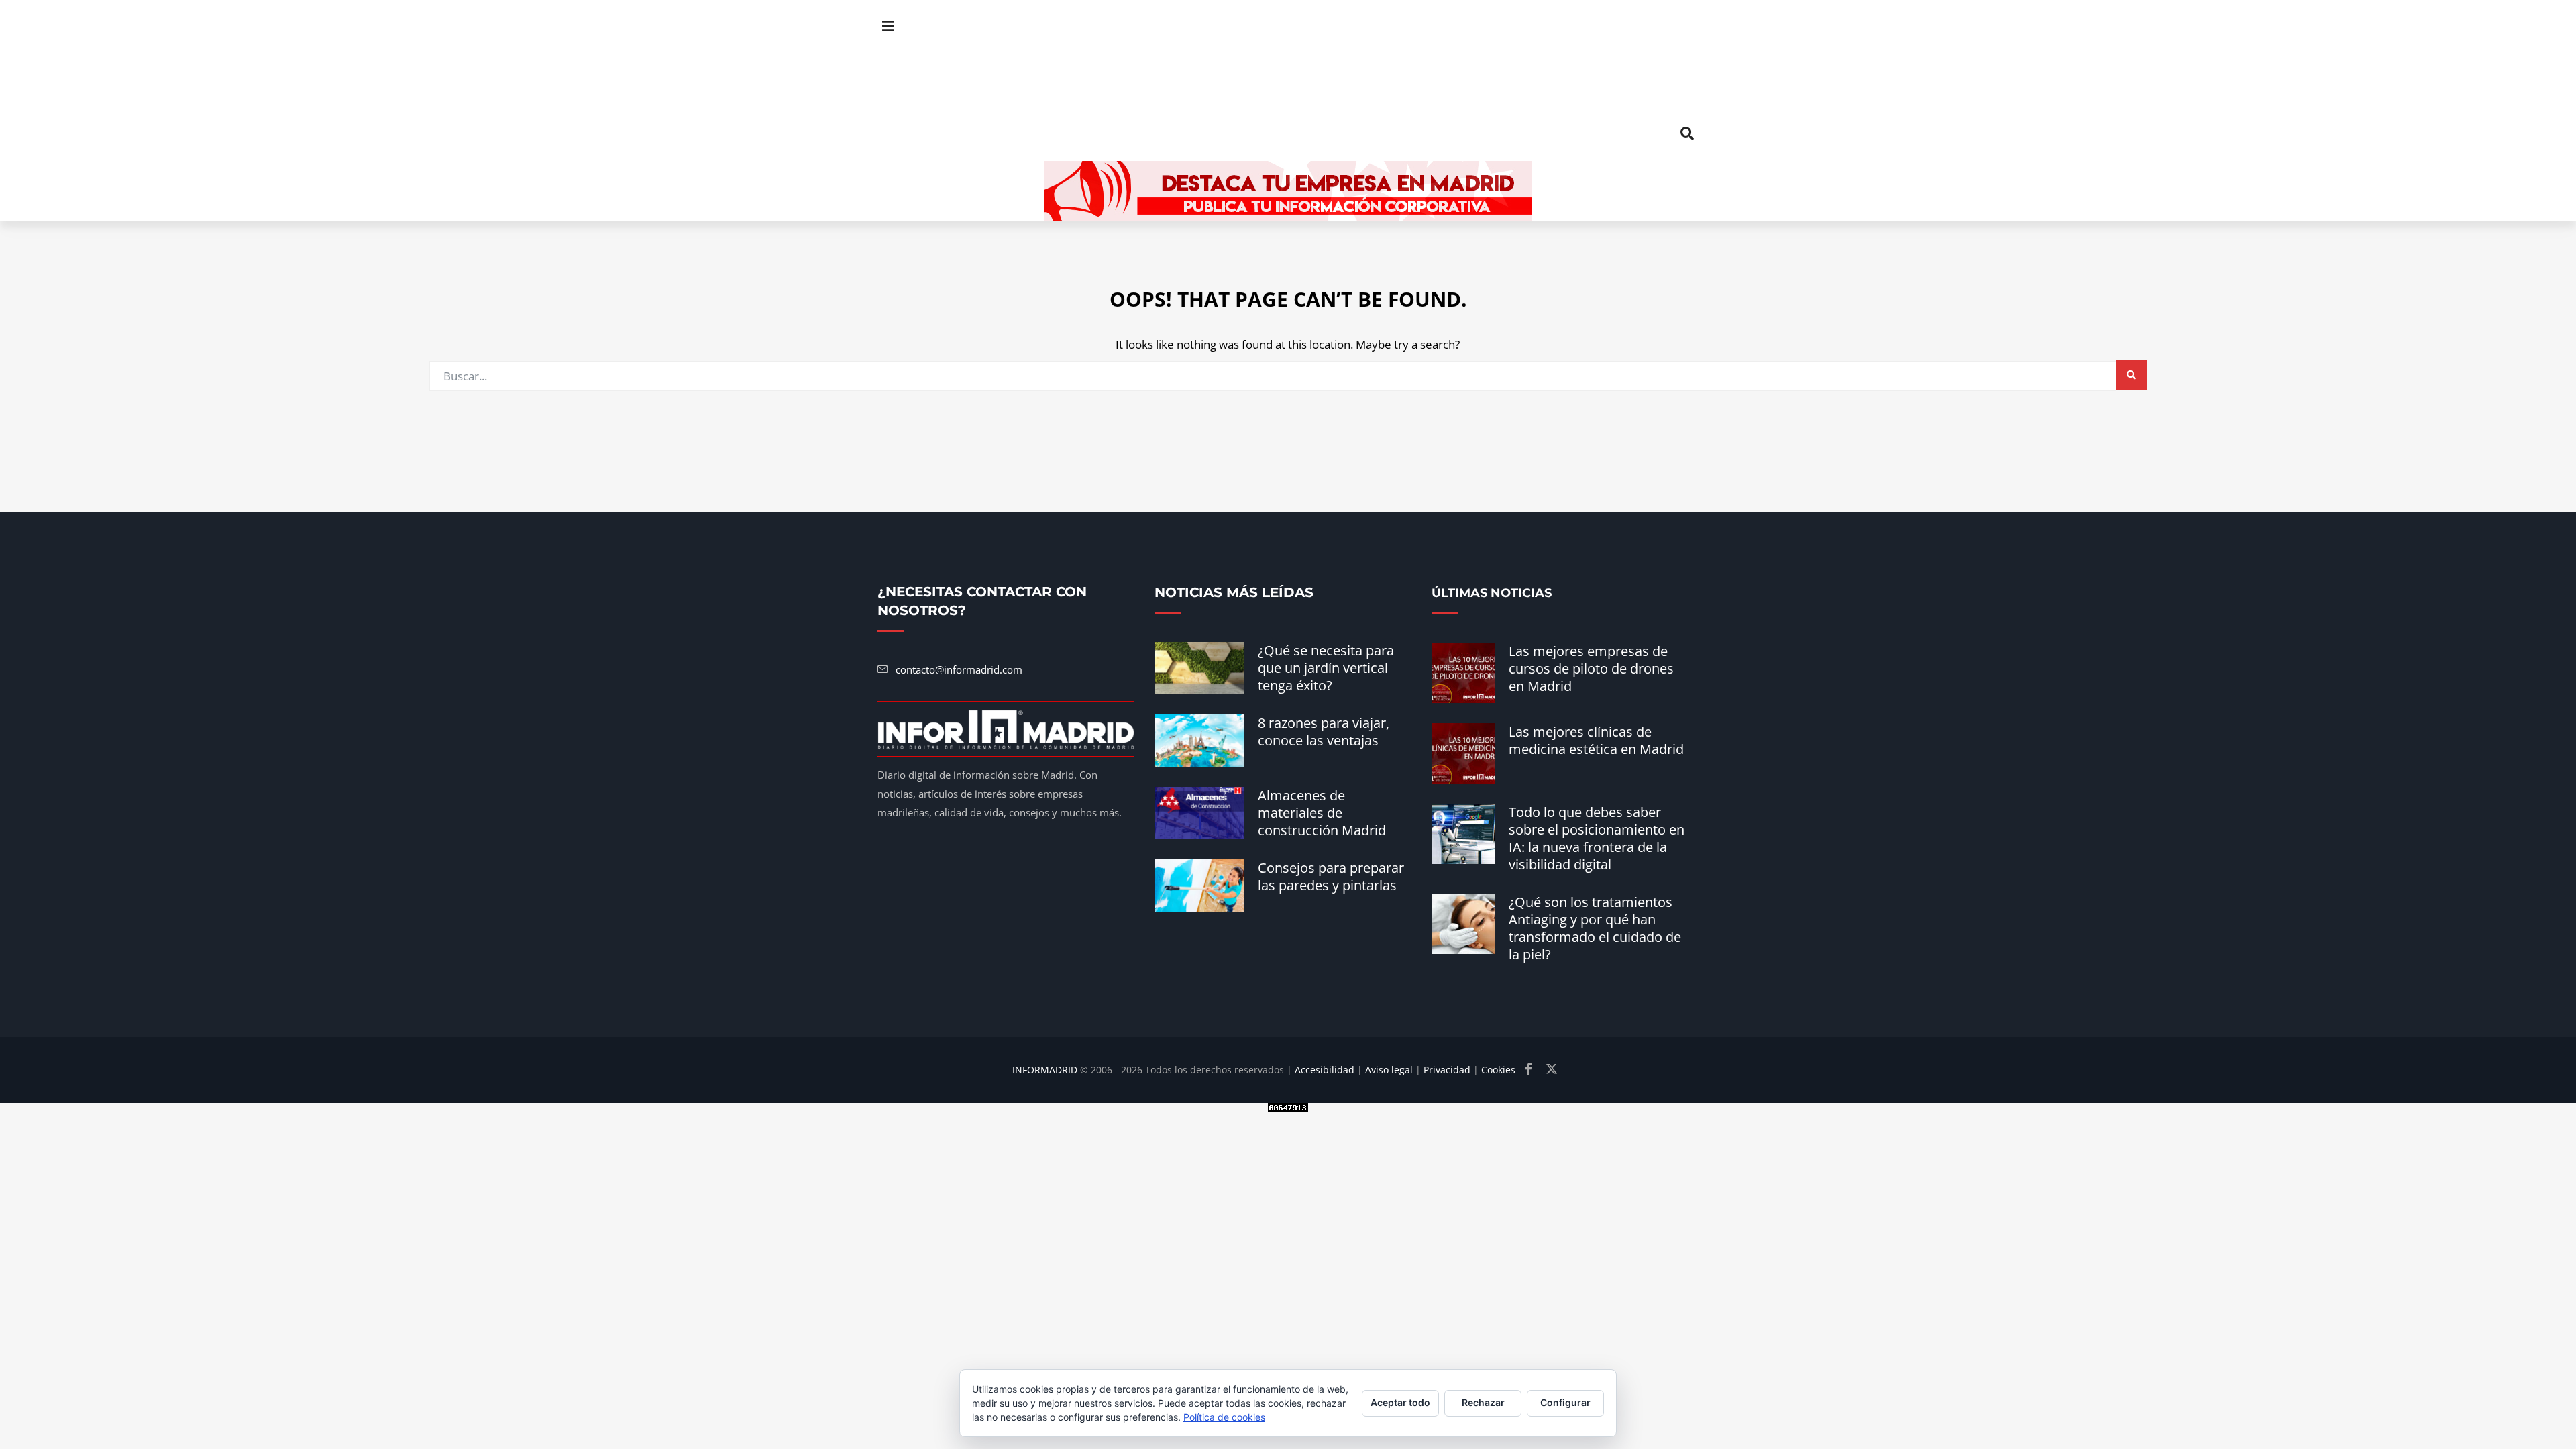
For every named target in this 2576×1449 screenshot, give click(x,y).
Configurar (1565, 1402)
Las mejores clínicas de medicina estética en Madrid (1596, 740)
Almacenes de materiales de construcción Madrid (1322, 813)
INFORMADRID (1045, 1070)
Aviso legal (1389, 1070)
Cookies (1498, 1070)
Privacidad (1447, 1070)
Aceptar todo (1400, 1402)
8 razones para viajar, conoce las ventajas (1324, 732)
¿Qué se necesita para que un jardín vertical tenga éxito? (1326, 668)
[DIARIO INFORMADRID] (1288, 80)
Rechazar (1483, 1402)
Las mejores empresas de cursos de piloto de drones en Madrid (1591, 668)
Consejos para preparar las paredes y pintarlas (1331, 876)
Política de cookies (1224, 1417)
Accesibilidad (1325, 1070)
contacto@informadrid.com (959, 669)
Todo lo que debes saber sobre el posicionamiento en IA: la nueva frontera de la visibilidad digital (1597, 838)
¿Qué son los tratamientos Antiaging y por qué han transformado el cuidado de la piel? (1595, 928)
